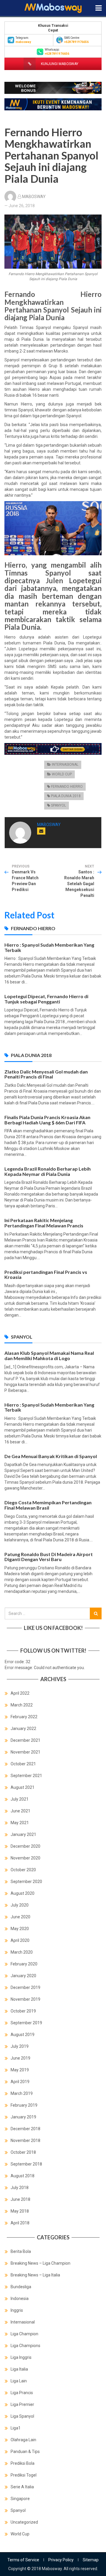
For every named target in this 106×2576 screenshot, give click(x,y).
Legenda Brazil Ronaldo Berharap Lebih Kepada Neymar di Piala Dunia (48, 1171)
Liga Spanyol (22, 2416)
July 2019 (20, 2046)
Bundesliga (21, 2287)
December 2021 (25, 1740)
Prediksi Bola (23, 2463)
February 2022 (24, 1717)
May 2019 (20, 2070)
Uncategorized (24, 2522)
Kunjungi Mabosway (59, 64)
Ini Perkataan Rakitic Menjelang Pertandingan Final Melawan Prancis (44, 1223)
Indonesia (20, 2299)
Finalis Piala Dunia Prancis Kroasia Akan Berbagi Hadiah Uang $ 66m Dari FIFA (47, 1120)
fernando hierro (67, 787)
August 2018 (23, 2176)
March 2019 (22, 2093)
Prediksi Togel (24, 2475)
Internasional (65, 765)
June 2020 (20, 1917)
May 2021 (20, 1823)
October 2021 (23, 1764)
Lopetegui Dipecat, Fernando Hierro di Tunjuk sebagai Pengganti (46, 999)
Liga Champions (25, 2346)
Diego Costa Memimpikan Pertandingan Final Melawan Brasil (48, 1505)
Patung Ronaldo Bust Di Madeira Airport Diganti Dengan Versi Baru (49, 1557)
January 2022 (23, 1729)
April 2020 (20, 1940)
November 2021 (25, 1752)
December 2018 (25, 2129)
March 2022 (22, 1705)
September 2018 (26, 2164)
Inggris (17, 2310)
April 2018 (20, 2223)
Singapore (20, 2499)
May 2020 (20, 1929)
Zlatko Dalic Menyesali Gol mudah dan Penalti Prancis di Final (46, 1074)
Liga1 (16, 2428)
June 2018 (20, 2199)
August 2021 (23, 1787)
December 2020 (25, 1846)
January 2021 (23, 1834)
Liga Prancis (22, 2393)
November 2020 (25, 1858)
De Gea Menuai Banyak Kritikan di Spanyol (51, 1456)
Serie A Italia (22, 2487)
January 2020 (23, 1976)
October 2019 (23, 2011)
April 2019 (20, 2082)
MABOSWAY (34, 197)
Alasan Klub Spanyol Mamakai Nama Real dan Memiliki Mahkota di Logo (49, 1356)
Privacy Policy (61, 2560)
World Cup (62, 774)
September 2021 (26, 1776)
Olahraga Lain (23, 2440)
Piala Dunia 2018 (66, 796)
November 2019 (25, 1999)
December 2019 (25, 1987)
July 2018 (20, 2188)
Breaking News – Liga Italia (35, 2275)
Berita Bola (21, 2251)
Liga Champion (24, 2334)
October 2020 (23, 1870)
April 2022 (20, 1693)
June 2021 (20, 1811)
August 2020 (23, 1893)
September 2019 (26, 2023)
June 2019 (20, 2058)
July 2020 (20, 1905)
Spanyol (58, 805)
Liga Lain (19, 2381)
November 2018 (25, 2140)
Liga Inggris (21, 2357)
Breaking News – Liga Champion (40, 2263)
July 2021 (20, 1799)
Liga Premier (22, 2404)
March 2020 (22, 1952)
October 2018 (23, 2152)
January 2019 (23, 2117)
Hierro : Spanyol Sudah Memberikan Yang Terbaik (49, 947)
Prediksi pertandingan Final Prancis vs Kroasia (46, 1275)
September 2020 (26, 1882)
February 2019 (24, 2105)
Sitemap (91, 2560)
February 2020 (24, 1964)
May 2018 (20, 2211)
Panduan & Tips (25, 2452)
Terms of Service (23, 2560)
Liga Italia (19, 2369)
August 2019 (23, 2035)
